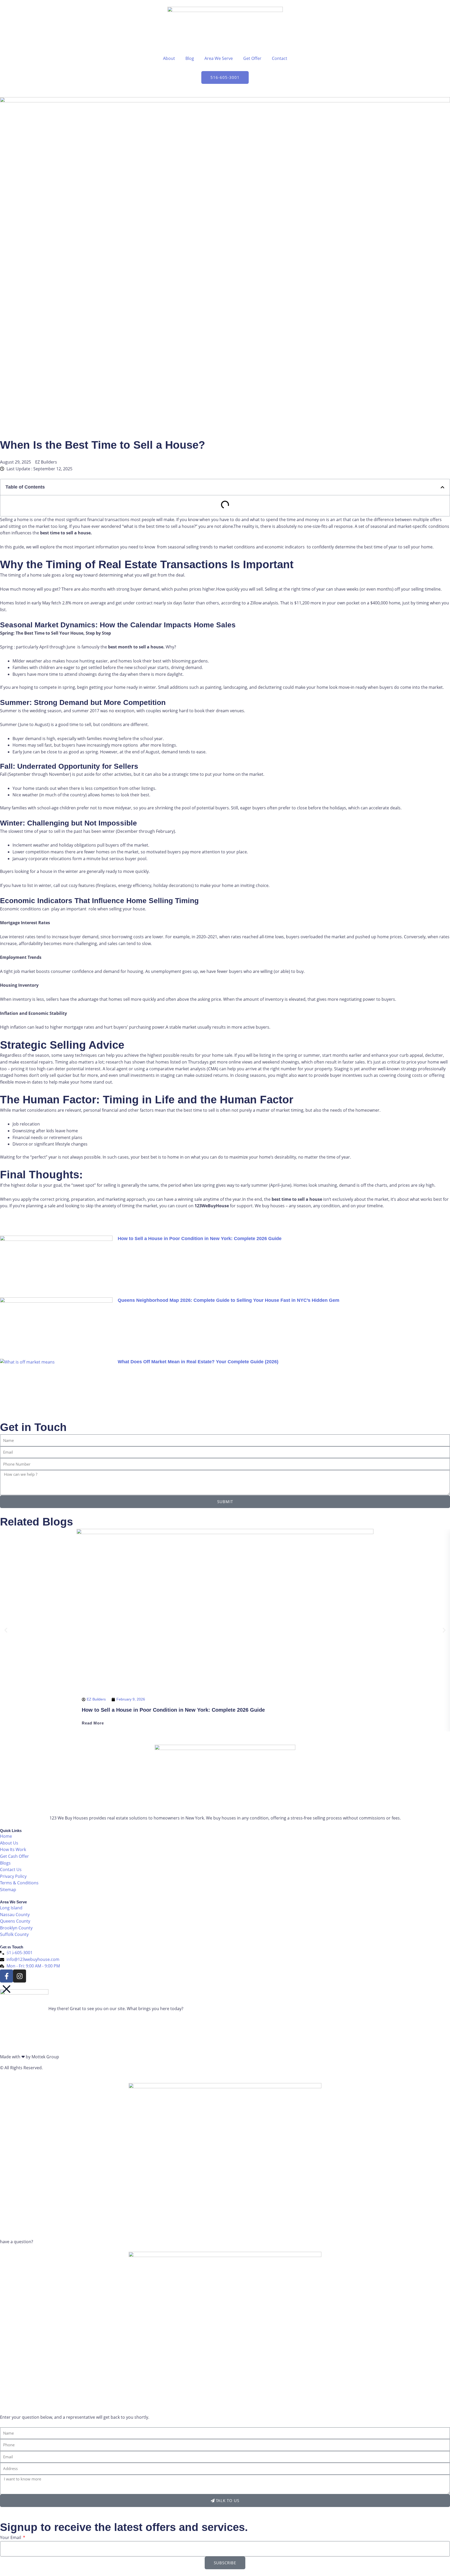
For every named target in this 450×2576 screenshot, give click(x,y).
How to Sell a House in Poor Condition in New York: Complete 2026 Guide (200, 1239)
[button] (442, 487)
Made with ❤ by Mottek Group (30, 2057)
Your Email (11, 2537)
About (169, 58)
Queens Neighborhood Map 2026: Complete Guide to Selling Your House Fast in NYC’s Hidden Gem (229, 1300)
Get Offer (252, 58)
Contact (280, 58)
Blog (190, 58)
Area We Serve (219, 58)
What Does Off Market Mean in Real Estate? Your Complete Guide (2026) (198, 1362)
